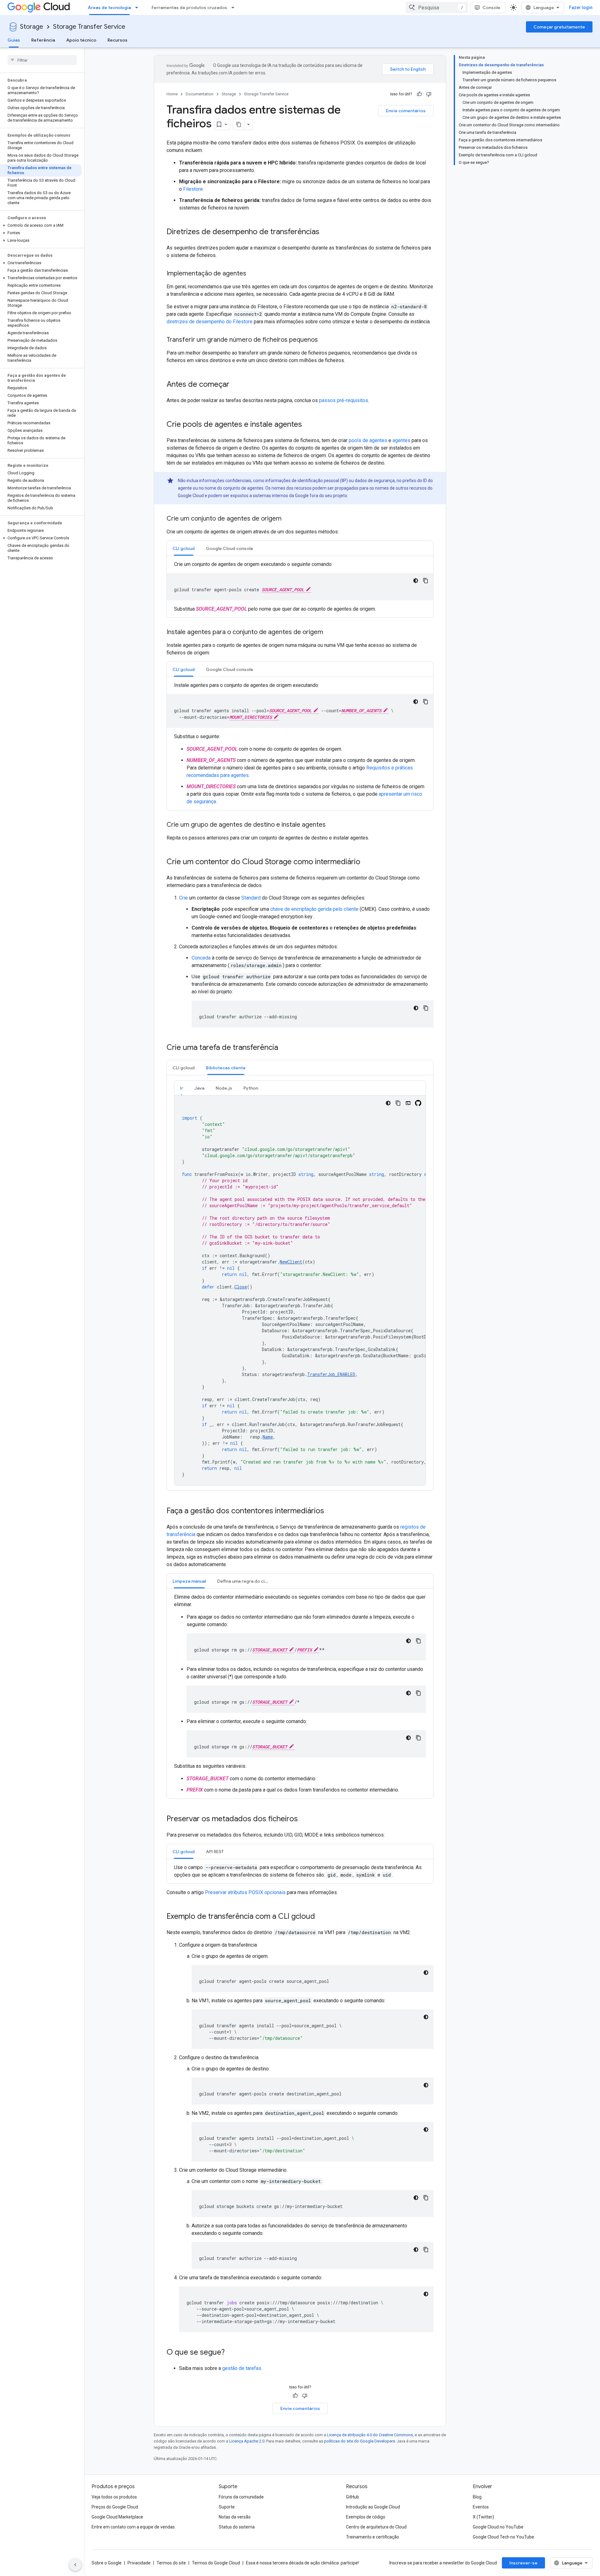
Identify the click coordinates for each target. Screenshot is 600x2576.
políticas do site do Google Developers (360, 2441)
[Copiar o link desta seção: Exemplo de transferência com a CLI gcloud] (321, 1917)
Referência (43, 40)
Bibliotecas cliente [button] (226, 1068)
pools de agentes (368, 440)
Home (172, 94)
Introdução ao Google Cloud (373, 2507)
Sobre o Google (107, 2563)
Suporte (227, 2507)
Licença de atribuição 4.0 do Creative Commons (370, 2435)
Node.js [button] (224, 1088)
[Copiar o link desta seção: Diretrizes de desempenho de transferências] (326, 232)
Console (491, 8)
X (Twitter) (483, 2517)
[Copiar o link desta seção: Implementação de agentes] (252, 274)
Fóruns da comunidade (241, 2497)
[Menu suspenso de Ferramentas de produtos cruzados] (235, 8)
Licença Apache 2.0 (247, 2441)
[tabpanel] (300, 587)
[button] (41, 225)
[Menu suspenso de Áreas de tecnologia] (138, 8)
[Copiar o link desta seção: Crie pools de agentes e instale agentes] (308, 425)
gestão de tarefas (242, 2368)
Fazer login (581, 8)
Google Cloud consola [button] (229, 548)
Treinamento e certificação (372, 2537)
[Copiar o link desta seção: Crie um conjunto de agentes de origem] (288, 519)
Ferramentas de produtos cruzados (189, 8)
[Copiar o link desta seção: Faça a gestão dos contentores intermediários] (330, 1511)
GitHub (352, 2497)
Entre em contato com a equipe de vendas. (134, 2527)
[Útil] (419, 94)
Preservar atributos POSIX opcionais (245, 1892)
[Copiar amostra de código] (426, 581)
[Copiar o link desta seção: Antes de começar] (236, 385)
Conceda (201, 958)
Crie (183, 898)
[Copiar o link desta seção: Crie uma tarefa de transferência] (284, 1048)
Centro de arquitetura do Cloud (376, 2527)
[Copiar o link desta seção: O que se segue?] (231, 2353)
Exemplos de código (366, 2517)
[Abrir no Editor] (408, 1103)
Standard (251, 898)
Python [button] (251, 1088)
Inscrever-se (523, 2563)
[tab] (184, 548)
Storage (32, 27)
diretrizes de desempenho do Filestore (210, 322)
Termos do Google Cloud (216, 2563)
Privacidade (139, 2563)
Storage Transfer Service (89, 27)
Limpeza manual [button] (189, 1581)
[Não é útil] (429, 94)
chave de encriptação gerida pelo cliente (314, 909)
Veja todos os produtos (114, 2497)
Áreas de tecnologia (109, 8)
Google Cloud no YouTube (498, 2527)
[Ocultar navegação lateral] (75, 2565)
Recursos (117, 40)
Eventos (481, 2507)
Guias (14, 40)
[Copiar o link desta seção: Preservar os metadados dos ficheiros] (304, 1819)
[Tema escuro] (416, 581)
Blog (477, 2497)
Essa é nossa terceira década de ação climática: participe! (302, 2563)
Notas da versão (235, 2517)
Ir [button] (182, 1088)
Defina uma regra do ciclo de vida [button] (246, 1581)
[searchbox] (42, 60)
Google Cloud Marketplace (117, 2517)
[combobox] (437, 8)
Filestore (193, 189)
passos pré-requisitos (344, 400)
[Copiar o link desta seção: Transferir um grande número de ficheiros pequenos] (324, 340)
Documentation (200, 94)
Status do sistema (237, 2527)
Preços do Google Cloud (115, 2507)
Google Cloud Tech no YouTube (503, 2537)
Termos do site (171, 2563)
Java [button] (199, 1088)
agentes (401, 440)
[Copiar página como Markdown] (239, 124)
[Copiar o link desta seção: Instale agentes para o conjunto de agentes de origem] (329, 633)
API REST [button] (215, 1852)
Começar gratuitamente (559, 27)
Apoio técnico (81, 40)
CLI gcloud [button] (184, 548)
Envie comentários (406, 111)
